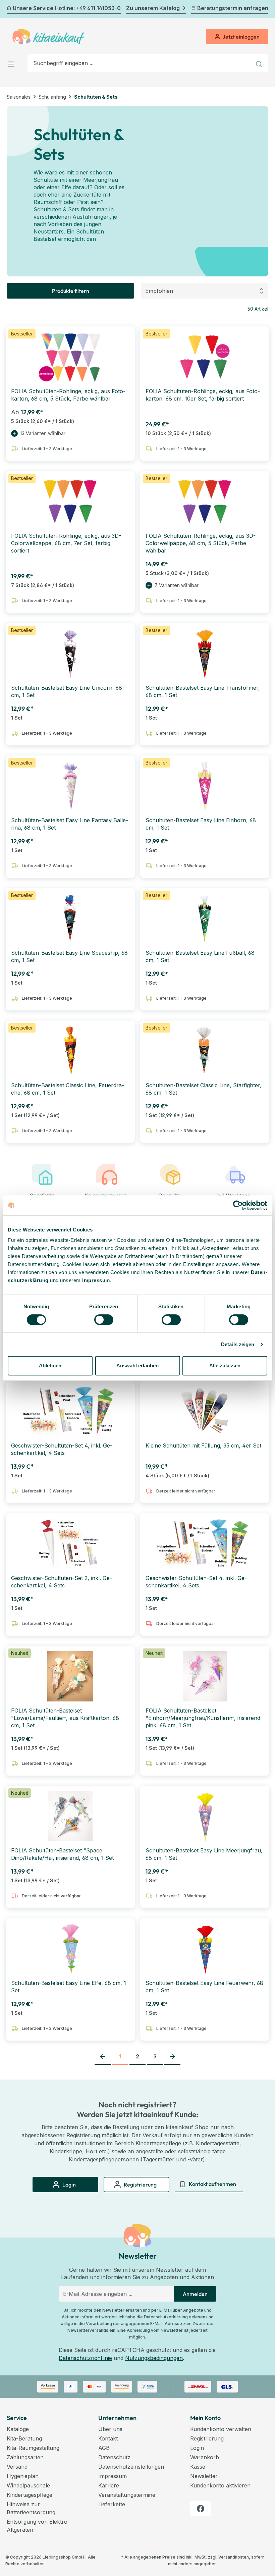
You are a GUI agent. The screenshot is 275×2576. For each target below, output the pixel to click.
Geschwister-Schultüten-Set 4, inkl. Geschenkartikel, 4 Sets (62, 1449)
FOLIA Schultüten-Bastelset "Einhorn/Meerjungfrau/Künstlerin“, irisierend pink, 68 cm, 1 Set (203, 1718)
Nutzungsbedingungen (154, 2358)
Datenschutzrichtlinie (85, 2358)
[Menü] (13, 63)
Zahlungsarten (25, 2457)
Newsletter (204, 2476)
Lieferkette (112, 2504)
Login (197, 2448)
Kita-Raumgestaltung (33, 2448)
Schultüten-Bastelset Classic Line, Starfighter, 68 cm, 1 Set (204, 1089)
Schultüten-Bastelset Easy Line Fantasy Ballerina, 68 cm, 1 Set (70, 824)
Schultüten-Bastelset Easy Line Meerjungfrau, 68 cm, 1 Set (204, 1854)
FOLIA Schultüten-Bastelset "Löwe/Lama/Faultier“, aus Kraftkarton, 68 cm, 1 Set (65, 1718)
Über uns (110, 2429)
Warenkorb (205, 2457)
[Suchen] (260, 63)
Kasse (198, 2467)
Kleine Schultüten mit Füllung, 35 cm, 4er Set (203, 1445)
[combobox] (140, 63)
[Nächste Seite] (172, 2057)
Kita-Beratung (24, 2438)
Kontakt (108, 2438)
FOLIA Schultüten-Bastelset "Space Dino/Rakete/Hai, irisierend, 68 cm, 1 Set (62, 1854)
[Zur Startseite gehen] (48, 37)
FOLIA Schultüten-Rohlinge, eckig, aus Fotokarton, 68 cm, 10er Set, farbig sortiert (203, 395)
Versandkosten (234, 2557)
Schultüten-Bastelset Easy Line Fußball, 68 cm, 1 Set (200, 956)
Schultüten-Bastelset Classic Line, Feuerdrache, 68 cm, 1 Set (68, 1089)
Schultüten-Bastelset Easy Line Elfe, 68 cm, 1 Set (69, 1987)
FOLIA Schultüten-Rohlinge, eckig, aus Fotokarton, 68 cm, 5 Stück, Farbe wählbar (68, 395)
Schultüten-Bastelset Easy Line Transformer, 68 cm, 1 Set (203, 691)
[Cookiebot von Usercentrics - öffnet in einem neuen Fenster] (238, 1205)
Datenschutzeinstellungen (131, 2467)
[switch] (104, 1320)
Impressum (96, 1280)
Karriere (109, 2485)
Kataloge (18, 2429)
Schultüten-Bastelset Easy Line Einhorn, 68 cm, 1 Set (201, 824)
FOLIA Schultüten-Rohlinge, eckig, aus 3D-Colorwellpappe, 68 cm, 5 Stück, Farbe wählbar (201, 543)
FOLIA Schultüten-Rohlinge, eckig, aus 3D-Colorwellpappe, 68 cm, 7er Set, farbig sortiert (66, 543)
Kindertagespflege (30, 2495)
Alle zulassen (225, 1365)
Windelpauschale (28, 2485)
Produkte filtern (71, 291)
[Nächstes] (264, 9)
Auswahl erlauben (137, 1365)
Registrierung (207, 2438)
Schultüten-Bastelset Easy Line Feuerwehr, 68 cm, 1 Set (204, 1987)
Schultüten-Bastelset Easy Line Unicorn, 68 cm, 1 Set (67, 691)
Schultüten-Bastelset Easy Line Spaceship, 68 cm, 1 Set (69, 956)
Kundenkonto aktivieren (220, 2485)
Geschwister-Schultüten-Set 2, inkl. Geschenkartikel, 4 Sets (62, 1582)
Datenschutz (114, 2457)
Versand (17, 2467)
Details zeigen (238, 1344)
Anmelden (195, 2294)
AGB (104, 2448)
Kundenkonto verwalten (221, 2429)
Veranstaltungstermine (127, 2495)
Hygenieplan (23, 2476)
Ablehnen (50, 1365)
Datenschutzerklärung (166, 2317)
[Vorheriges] (11, 9)
